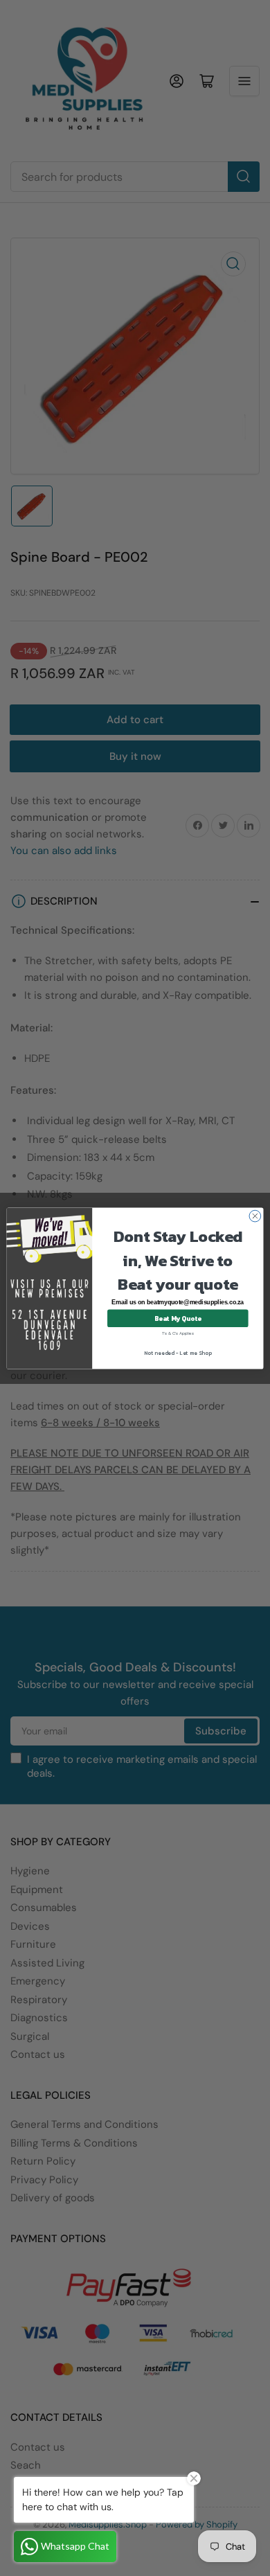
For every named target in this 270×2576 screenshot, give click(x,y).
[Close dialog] (255, 1216)
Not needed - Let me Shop (178, 1352)
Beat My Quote (178, 1317)
